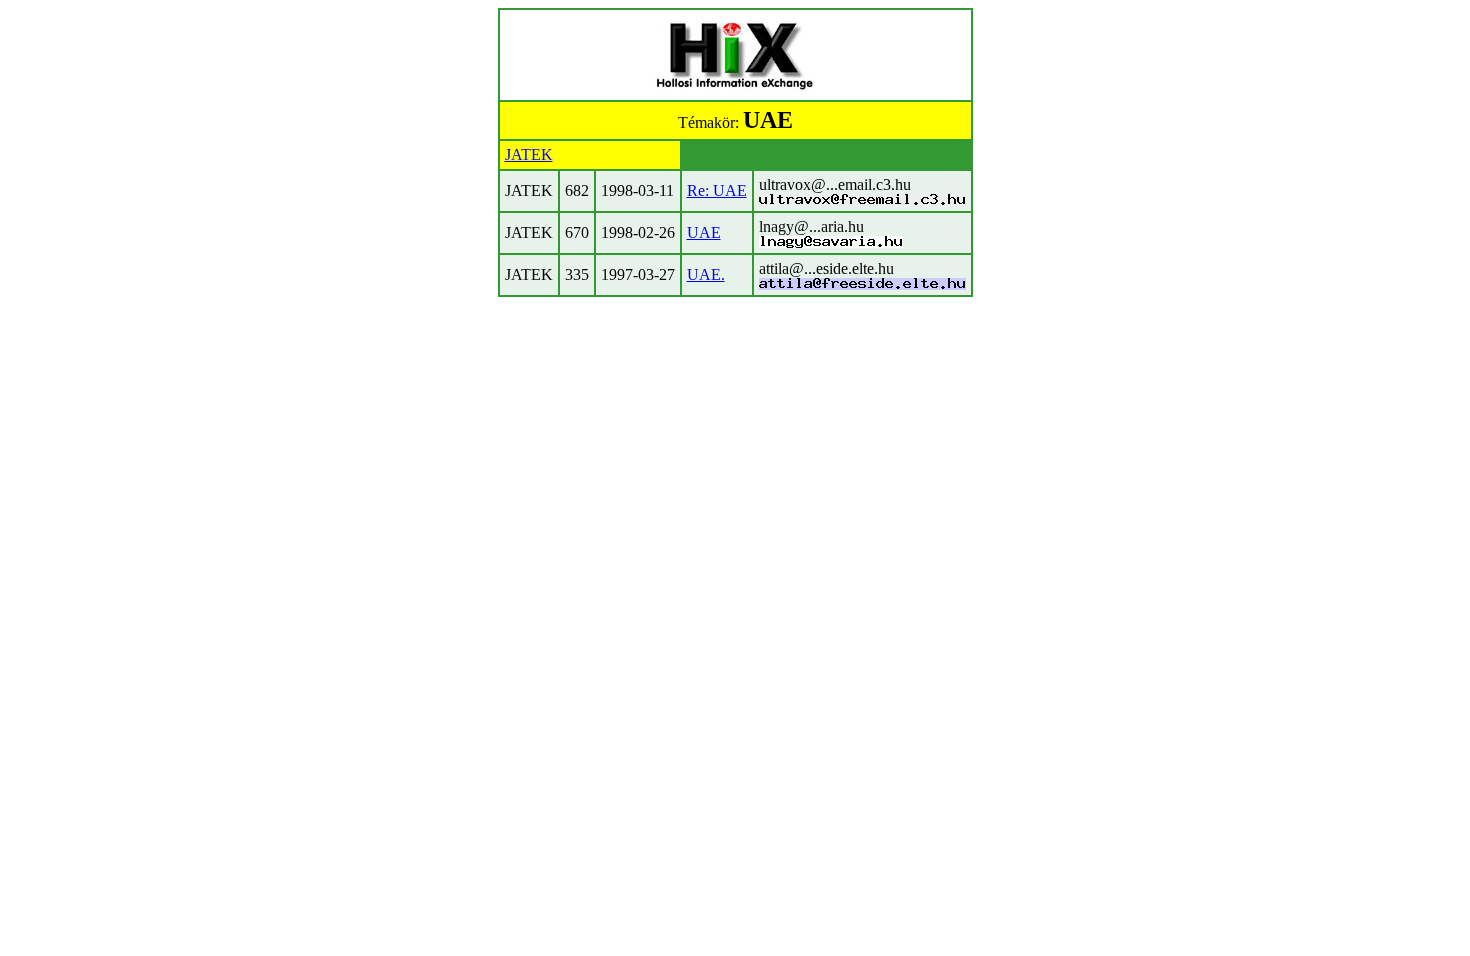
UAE (704, 232)
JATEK (529, 154)
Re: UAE (717, 190)
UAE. (706, 274)
